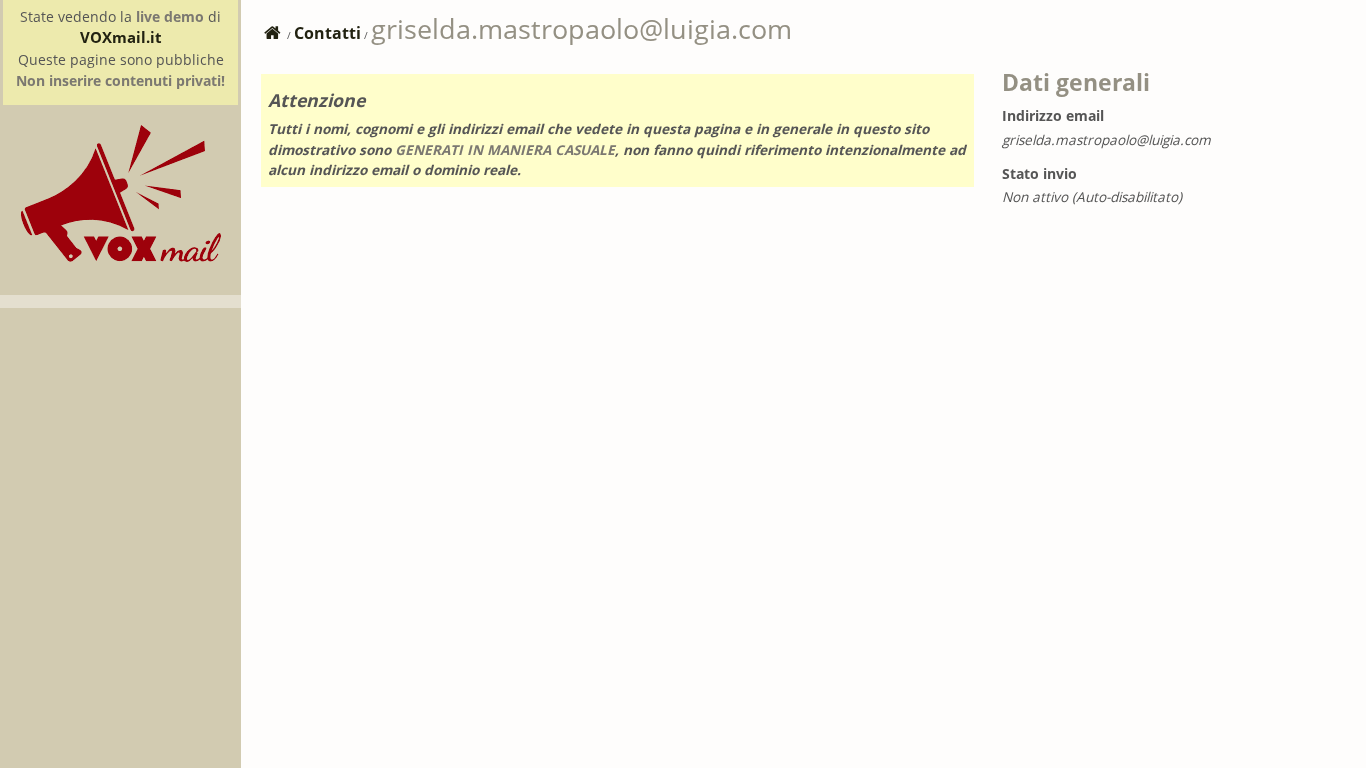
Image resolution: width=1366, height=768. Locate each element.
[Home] (121, 256)
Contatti (327, 33)
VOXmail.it (121, 37)
